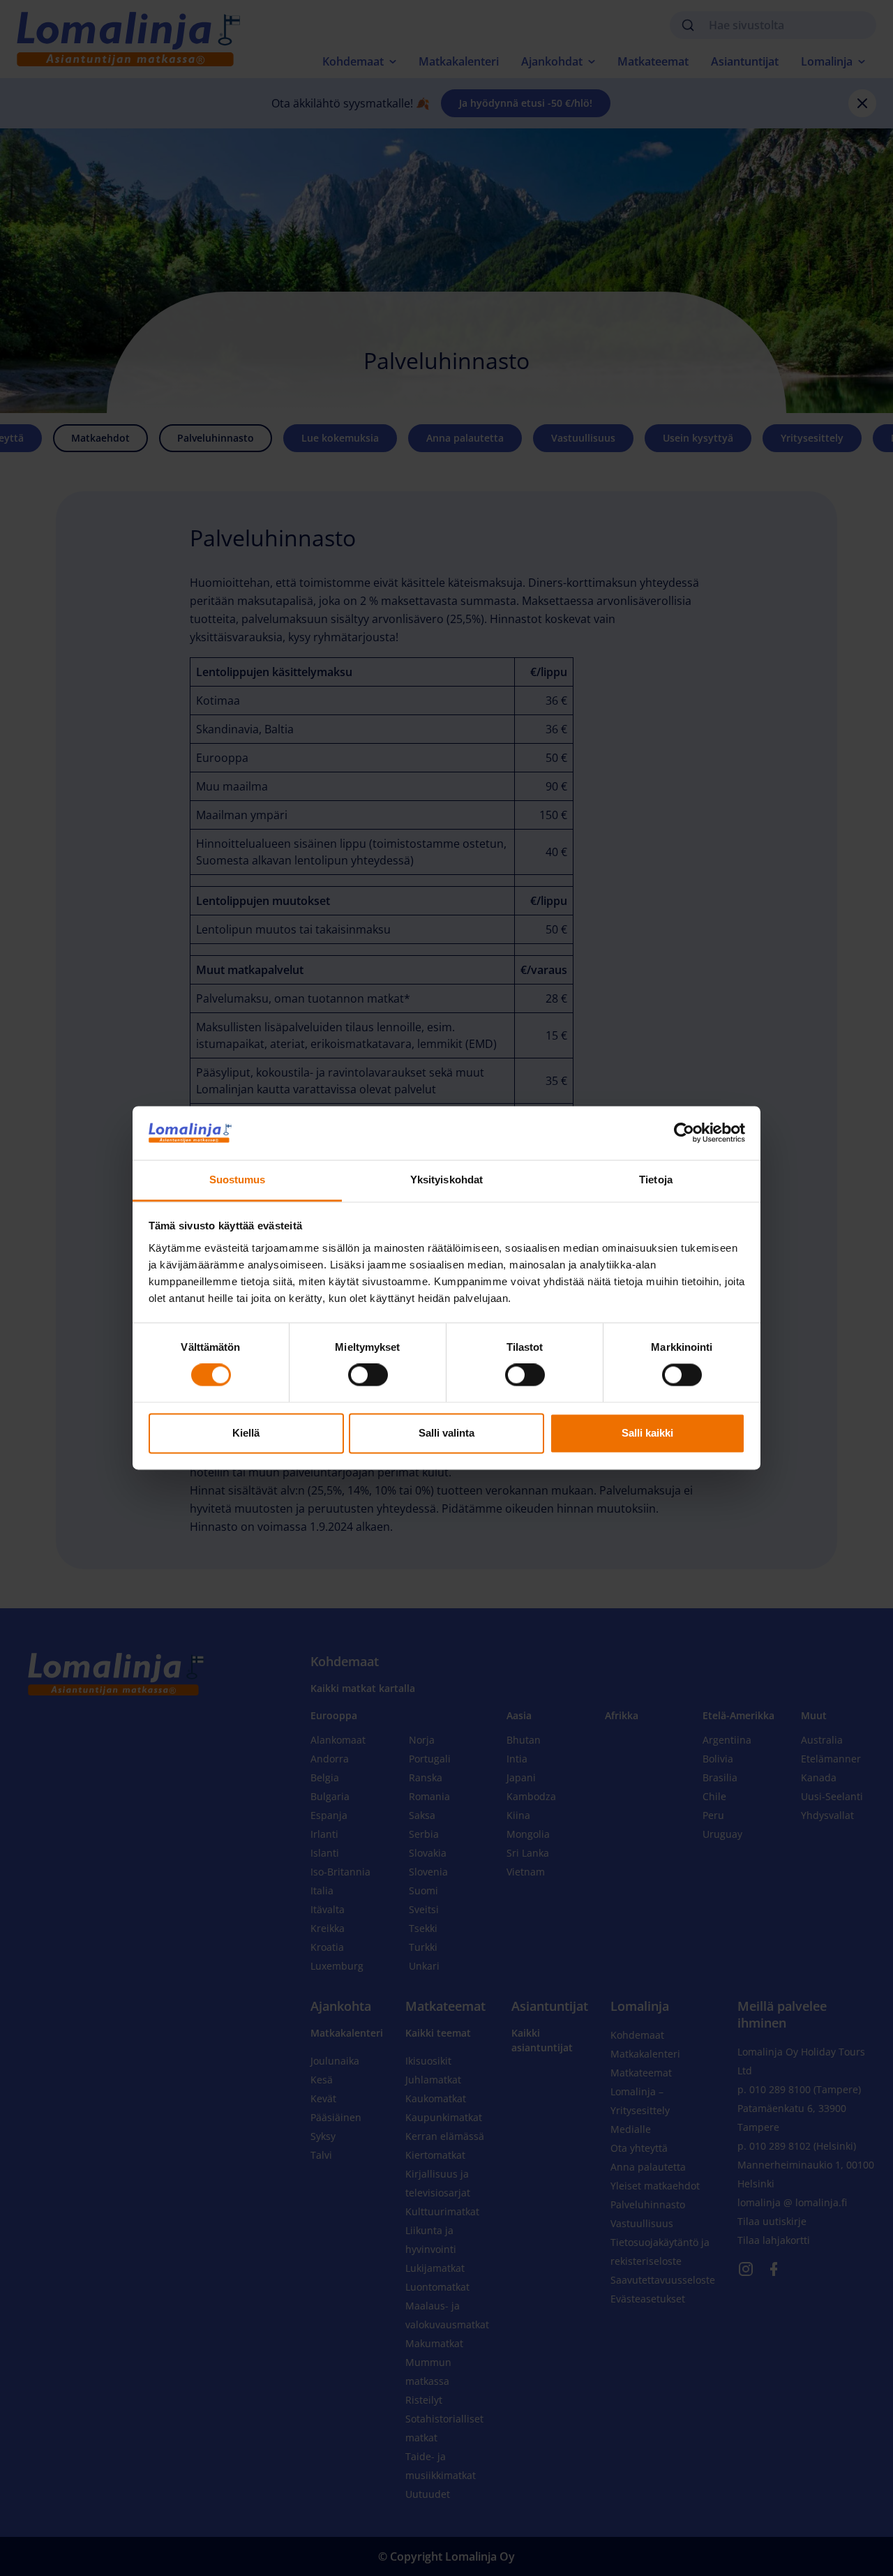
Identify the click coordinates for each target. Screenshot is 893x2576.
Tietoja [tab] (656, 1180)
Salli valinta (446, 1433)
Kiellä (246, 1433)
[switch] (368, 1375)
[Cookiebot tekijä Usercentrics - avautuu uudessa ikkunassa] (684, 1133)
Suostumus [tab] (238, 1180)
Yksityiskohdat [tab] (446, 1180)
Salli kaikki (647, 1433)
